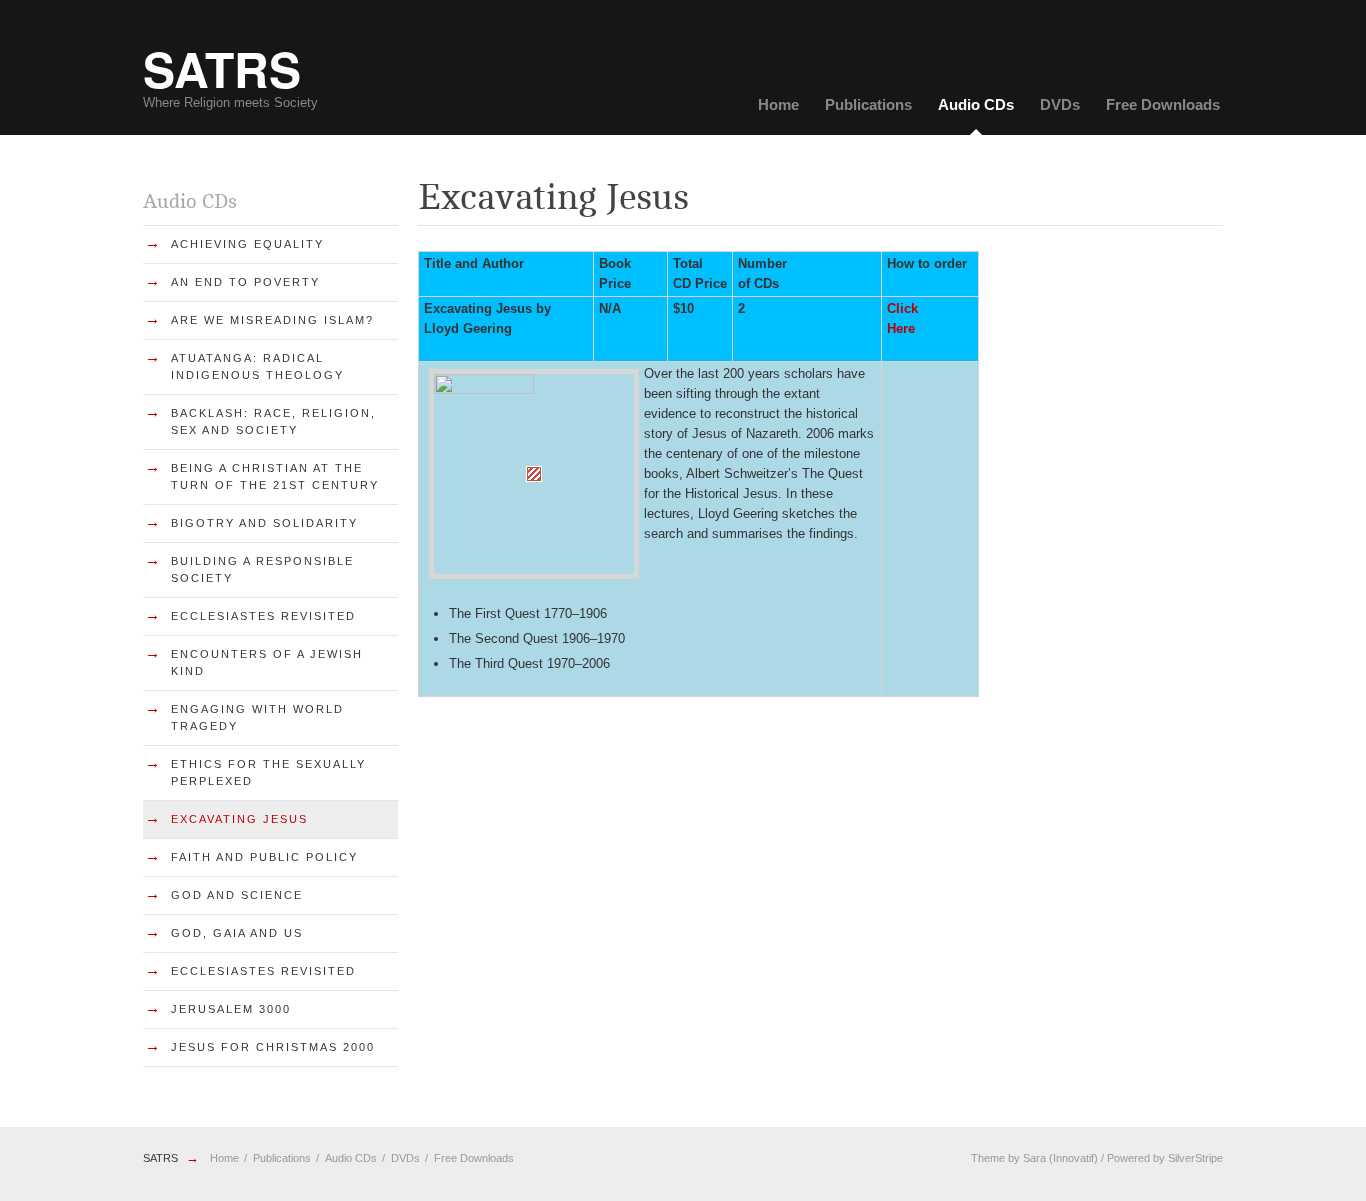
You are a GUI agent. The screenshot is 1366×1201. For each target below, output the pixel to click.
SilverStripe (1195, 1158)
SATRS (160, 1158)
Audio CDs (976, 104)
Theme (988, 1158)
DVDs (1060, 104)
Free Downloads (1163, 104)
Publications (868, 104)
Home (778, 104)
